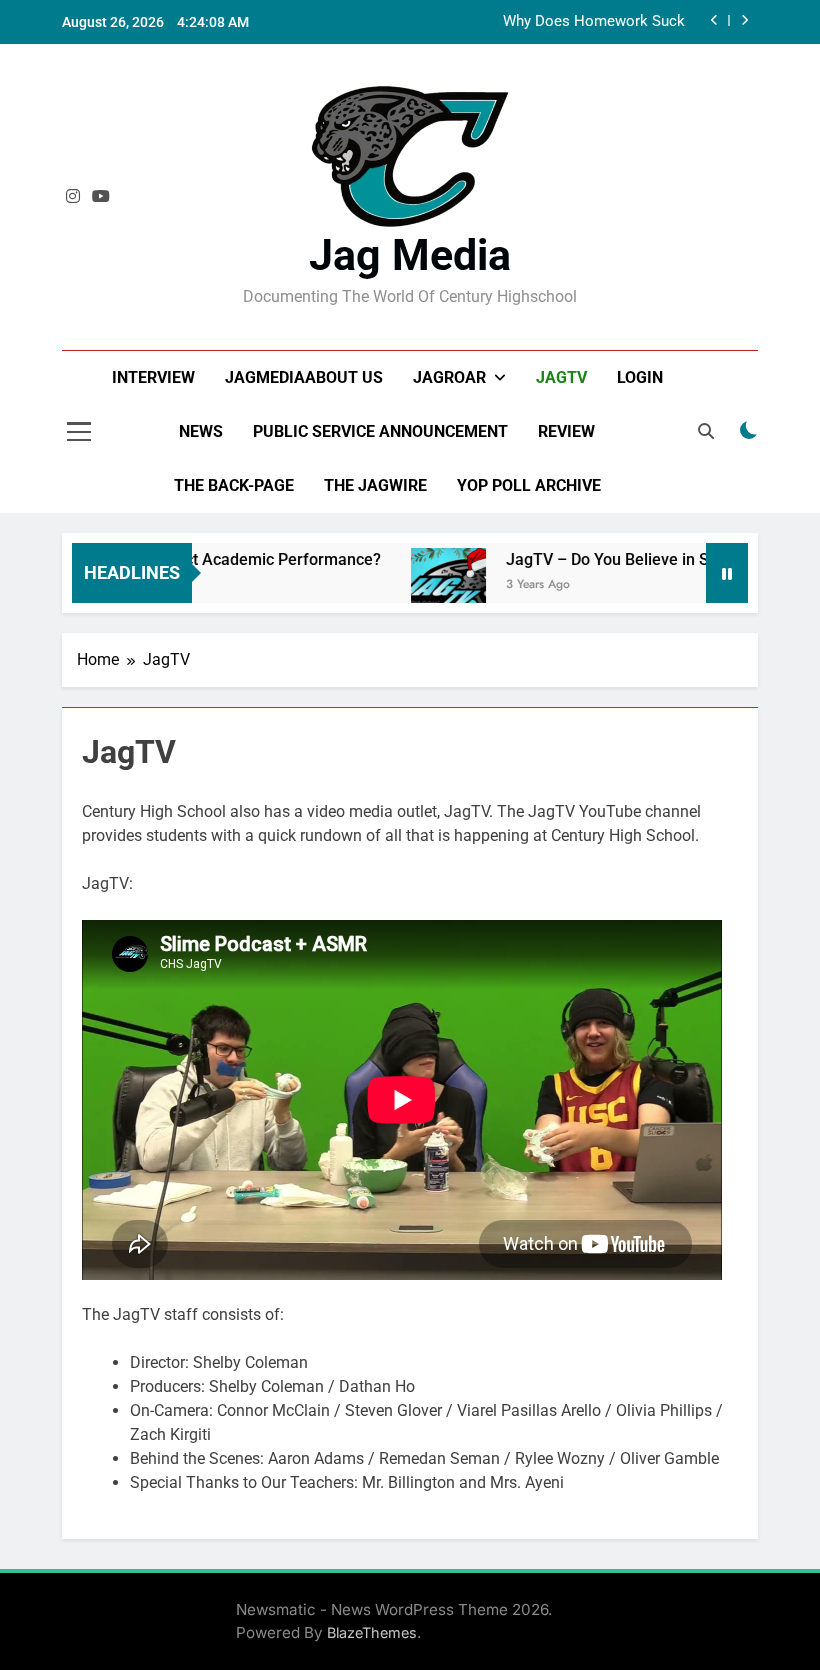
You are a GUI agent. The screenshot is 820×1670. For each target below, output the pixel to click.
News (201, 431)
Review (566, 431)
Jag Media (410, 255)
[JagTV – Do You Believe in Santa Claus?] (432, 585)
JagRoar (449, 377)
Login (640, 377)
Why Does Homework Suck (594, 22)
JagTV (561, 377)
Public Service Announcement (380, 431)
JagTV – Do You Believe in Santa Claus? (633, 559)
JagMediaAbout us (304, 377)
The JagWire (375, 485)
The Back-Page (234, 485)
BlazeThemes (372, 1632)
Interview (153, 377)
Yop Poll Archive (529, 485)
